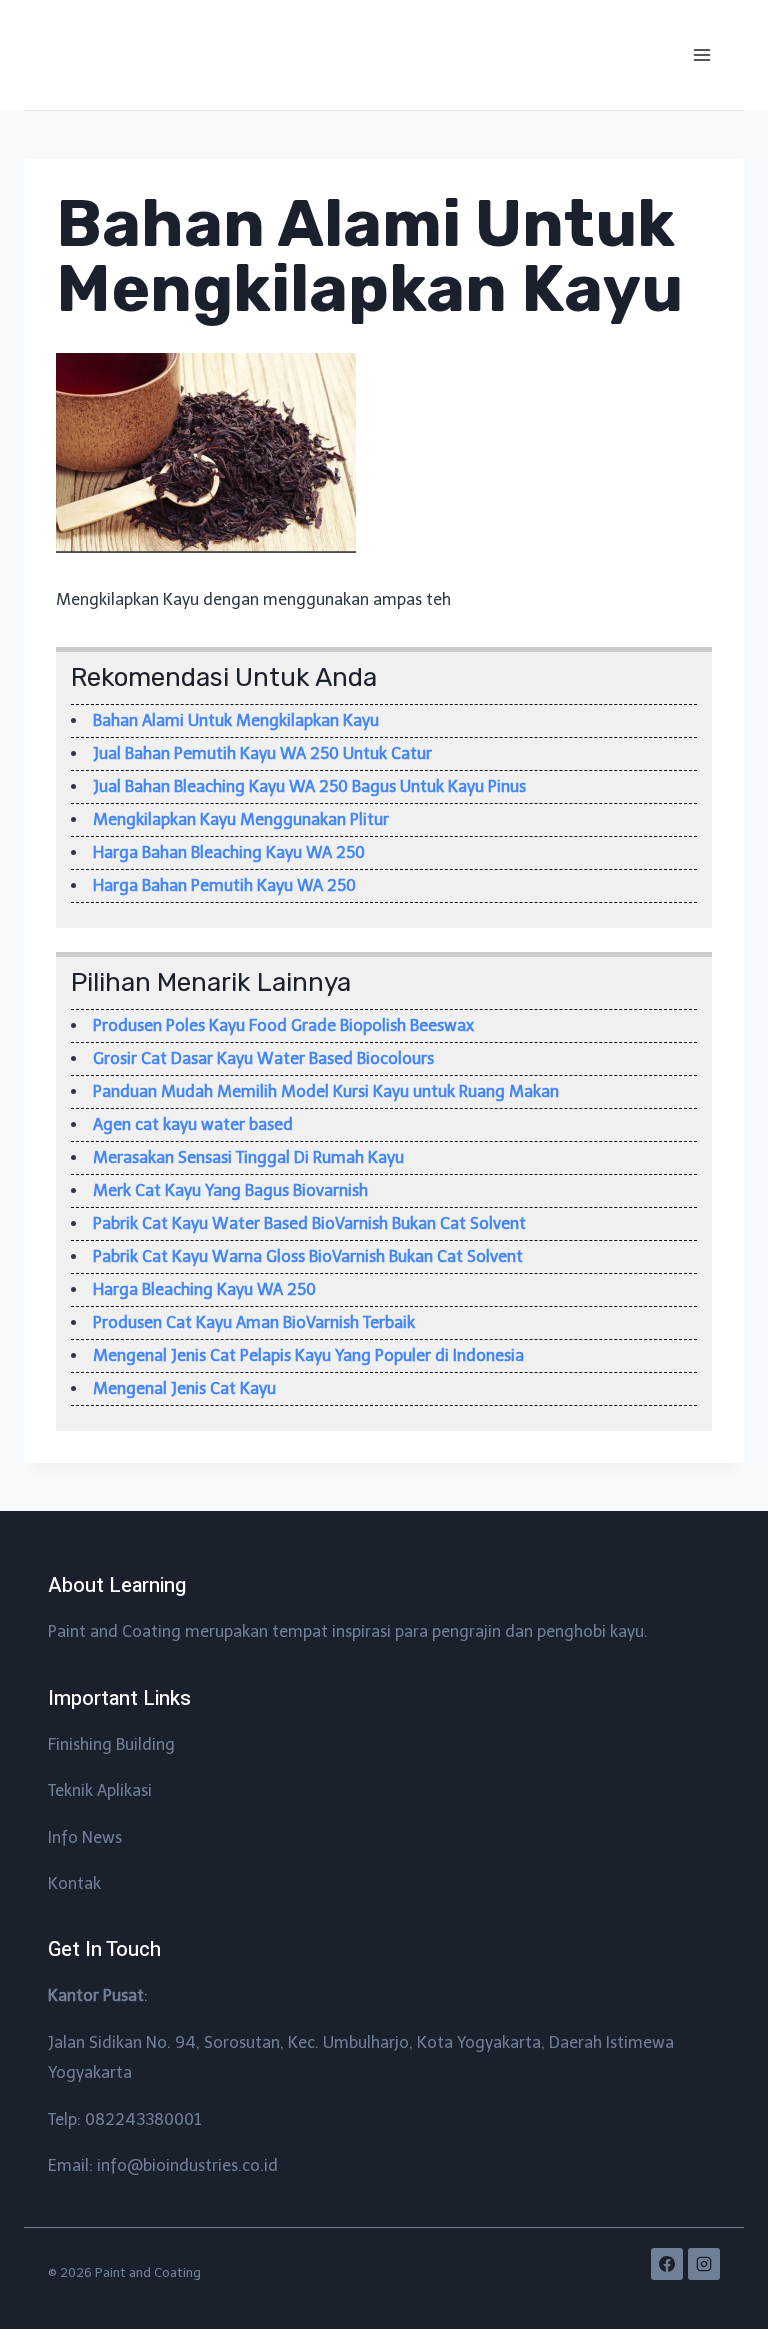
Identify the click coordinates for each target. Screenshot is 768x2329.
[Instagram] (704, 2264)
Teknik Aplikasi (100, 1790)
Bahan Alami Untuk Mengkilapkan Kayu (236, 720)
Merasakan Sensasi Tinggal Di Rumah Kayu (248, 1157)
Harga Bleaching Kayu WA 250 (204, 1289)
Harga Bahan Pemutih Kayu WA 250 (224, 885)
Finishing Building (111, 1744)
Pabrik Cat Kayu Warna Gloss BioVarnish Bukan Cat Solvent (308, 1256)
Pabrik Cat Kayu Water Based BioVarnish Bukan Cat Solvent (309, 1223)
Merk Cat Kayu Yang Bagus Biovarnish (230, 1190)
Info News (85, 1837)
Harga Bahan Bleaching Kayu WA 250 (229, 852)
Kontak (74, 1883)
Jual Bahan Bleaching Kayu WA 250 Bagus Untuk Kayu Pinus (309, 786)
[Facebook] (667, 2264)
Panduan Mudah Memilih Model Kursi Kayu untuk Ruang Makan (326, 1091)
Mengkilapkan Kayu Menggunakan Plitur (241, 819)
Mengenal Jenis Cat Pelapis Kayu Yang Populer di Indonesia (308, 1355)
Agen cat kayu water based (193, 1124)
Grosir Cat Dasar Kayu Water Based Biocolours (263, 1058)
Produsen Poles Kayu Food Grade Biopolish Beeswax (283, 1025)
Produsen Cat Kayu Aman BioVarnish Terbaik (254, 1322)
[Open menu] (701, 54)
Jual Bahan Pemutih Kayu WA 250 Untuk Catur (262, 753)
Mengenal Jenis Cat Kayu (184, 1388)
